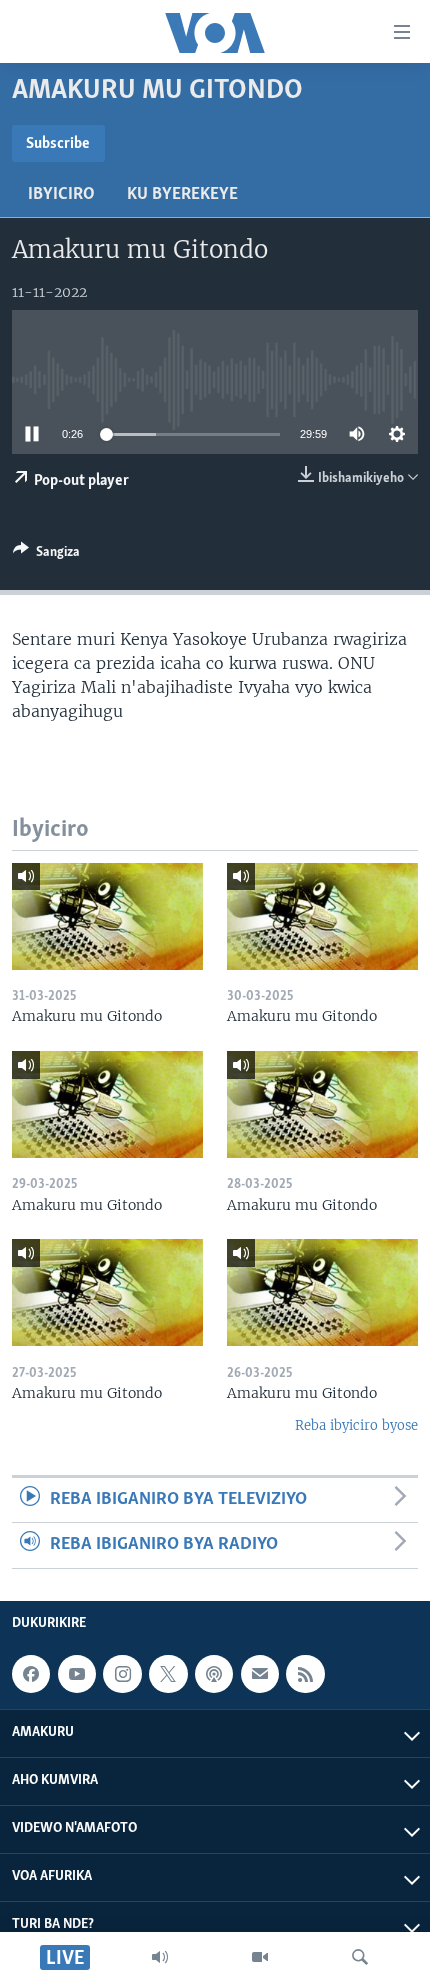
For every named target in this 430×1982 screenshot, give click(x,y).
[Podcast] (214, 1674)
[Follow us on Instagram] (122, 1674)
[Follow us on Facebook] (31, 1674)
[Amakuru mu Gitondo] (107, 916)
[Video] (260, 1957)
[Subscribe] (260, 1674)
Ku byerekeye (182, 195)
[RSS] (305, 1674)
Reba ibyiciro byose (356, 1425)
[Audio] (160, 1957)
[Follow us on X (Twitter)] (168, 1674)
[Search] (360, 1957)
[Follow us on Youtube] (77, 1674)
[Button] (46, 555)
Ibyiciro (61, 195)
